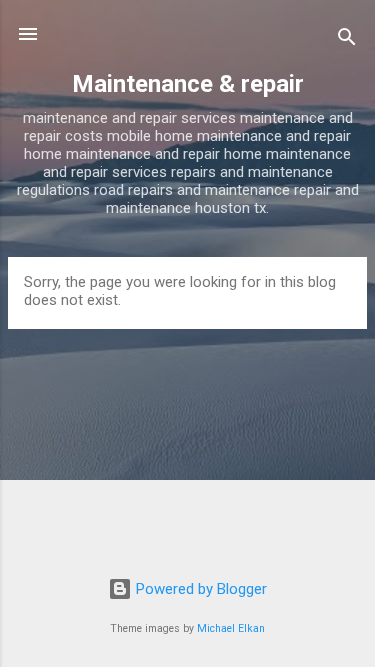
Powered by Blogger (199, 589)
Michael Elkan (231, 628)
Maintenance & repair (188, 84)
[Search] (347, 40)
